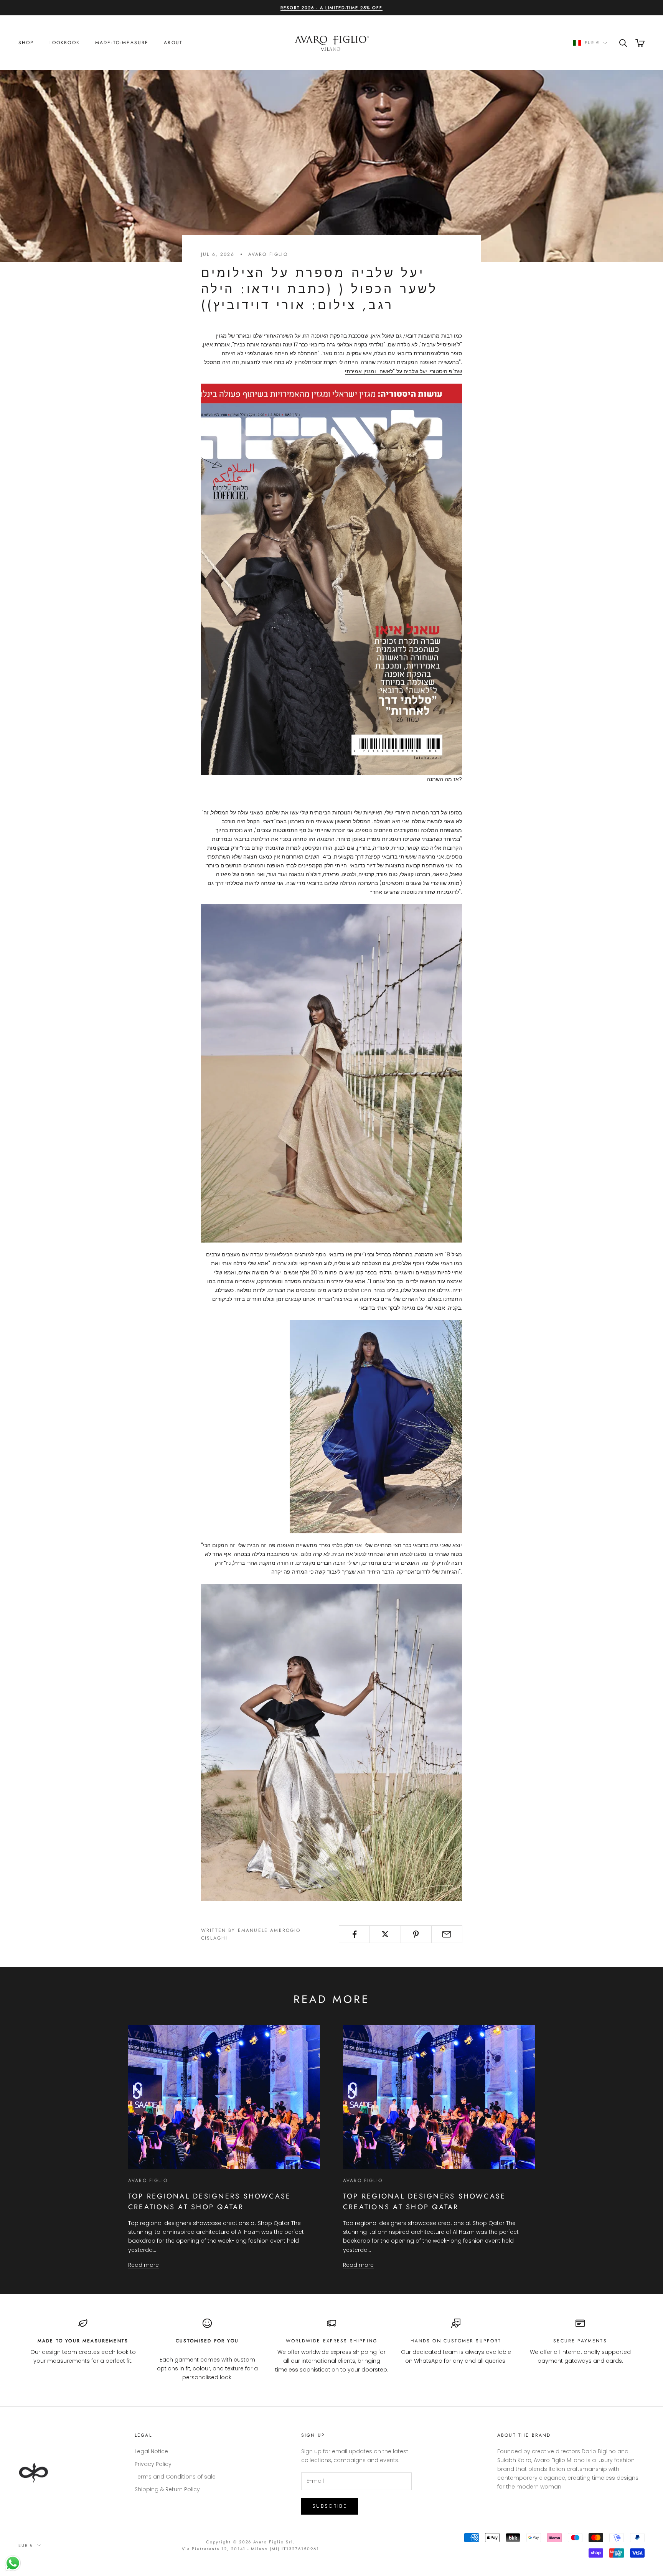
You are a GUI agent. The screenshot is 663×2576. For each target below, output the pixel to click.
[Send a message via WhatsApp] (13, 2563)
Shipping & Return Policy (167, 2489)
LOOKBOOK (65, 43)
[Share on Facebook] (354, 1934)
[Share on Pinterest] (416, 1934)
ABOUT (173, 43)
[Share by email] (447, 1934)
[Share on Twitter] (385, 1934)
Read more (143, 2265)
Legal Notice (151, 2451)
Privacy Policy (153, 2464)
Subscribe (330, 2506)
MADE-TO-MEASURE (122, 43)
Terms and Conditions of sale (175, 2477)
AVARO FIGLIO (268, 254)
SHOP (26, 43)
